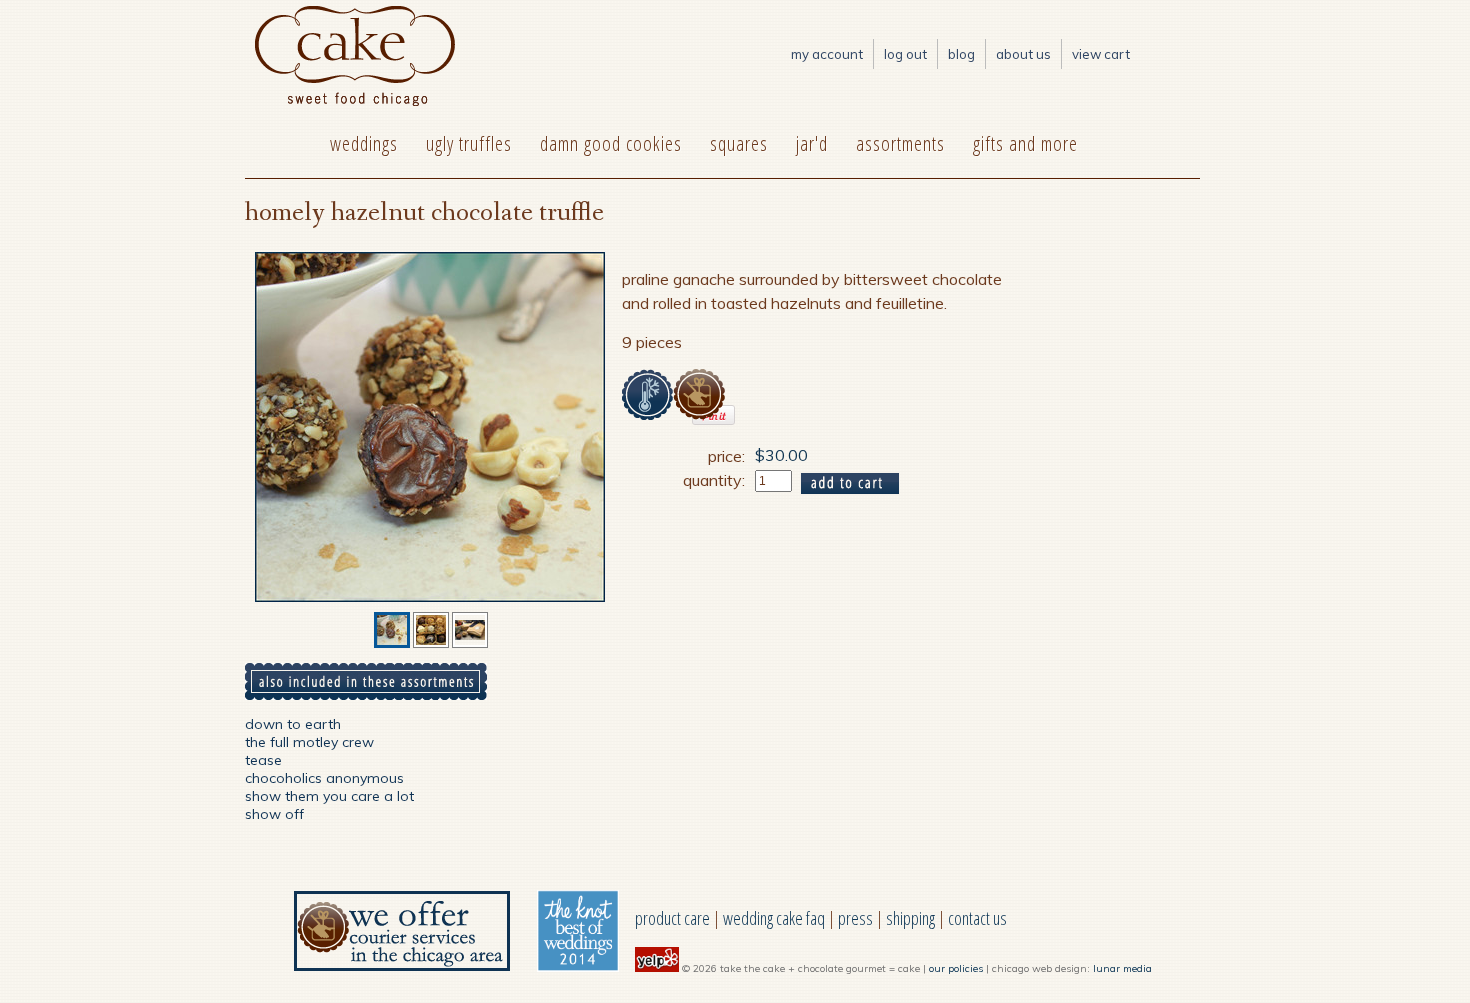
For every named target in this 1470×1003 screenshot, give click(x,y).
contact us (977, 918)
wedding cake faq (774, 918)
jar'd (812, 143)
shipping (910, 918)
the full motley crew (309, 742)
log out (905, 54)
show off (274, 814)
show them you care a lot (329, 796)
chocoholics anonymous (324, 778)
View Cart (1101, 54)
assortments (900, 143)
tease (263, 760)
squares (739, 143)
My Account (827, 54)
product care (672, 918)
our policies (956, 968)
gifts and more (1025, 143)
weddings (364, 143)
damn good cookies (611, 143)
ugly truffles (469, 143)
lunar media (1122, 968)
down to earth (293, 724)
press (855, 918)
